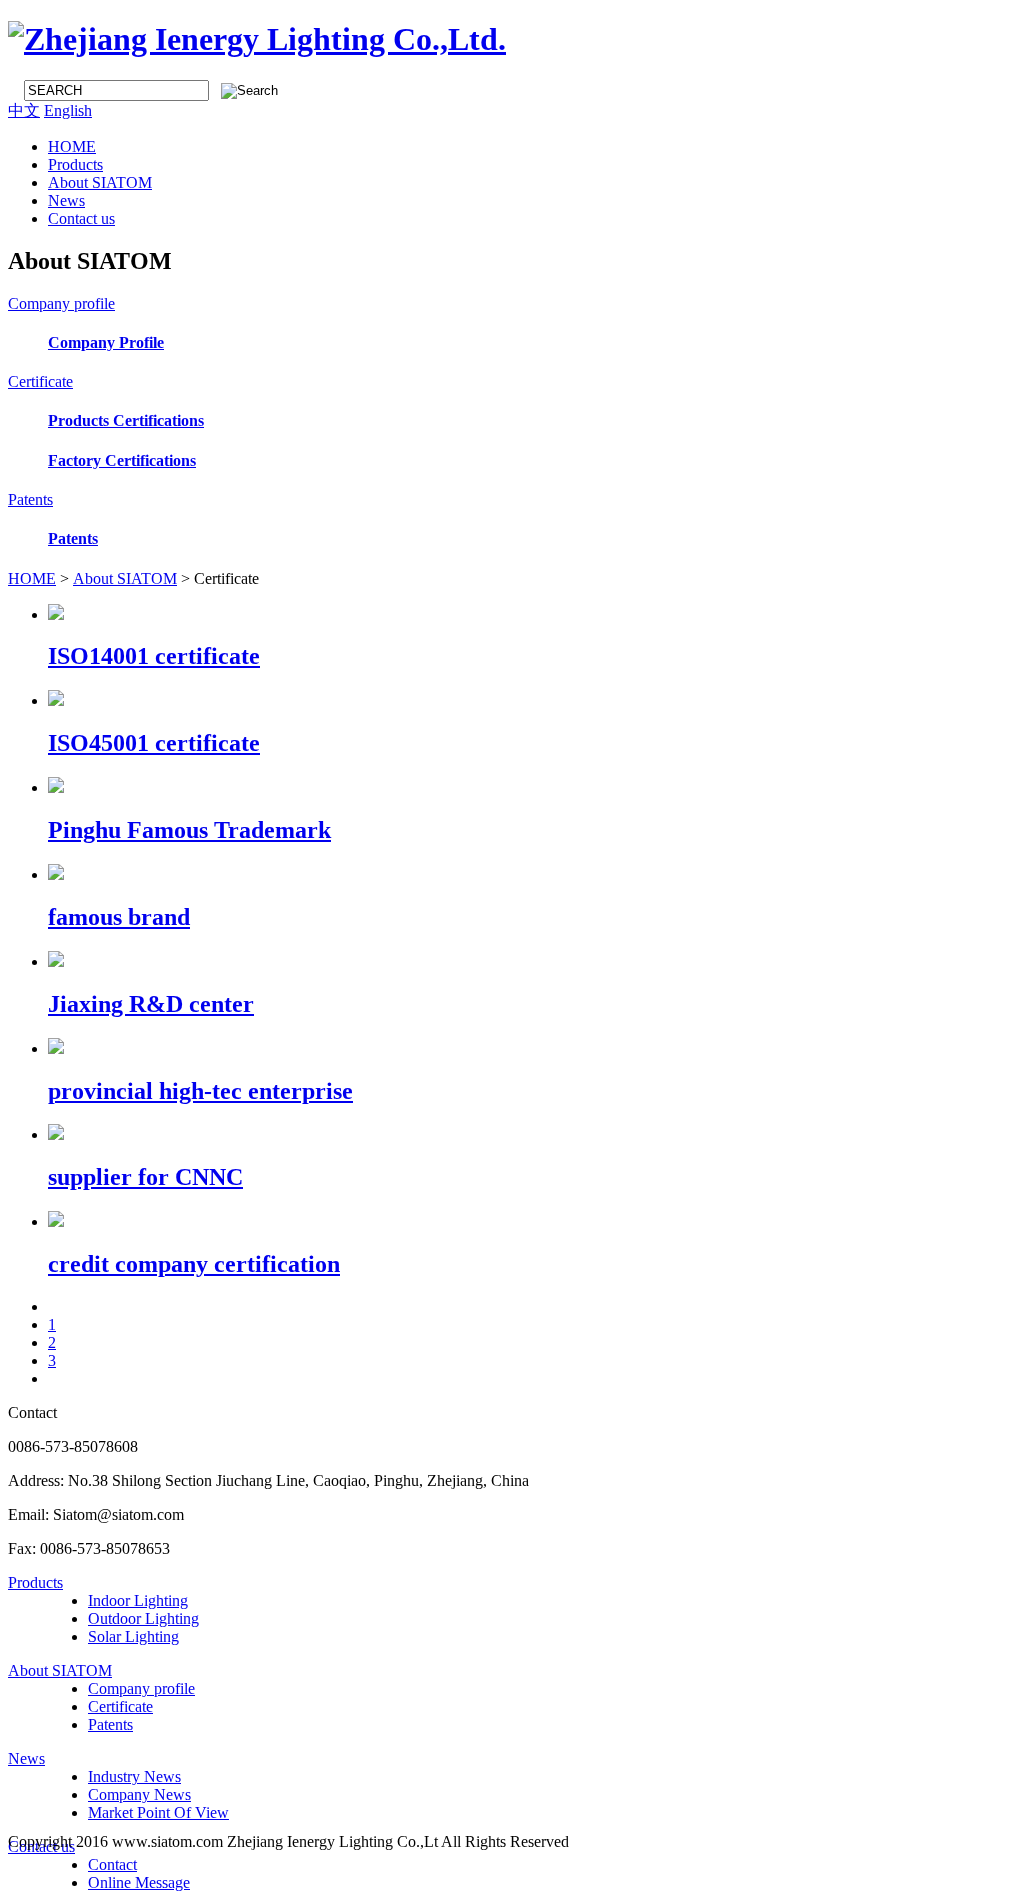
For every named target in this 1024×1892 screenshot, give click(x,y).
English (68, 110)
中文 (24, 110)
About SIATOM (100, 182)
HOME (72, 146)
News (66, 200)
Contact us (81, 218)
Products (75, 164)
